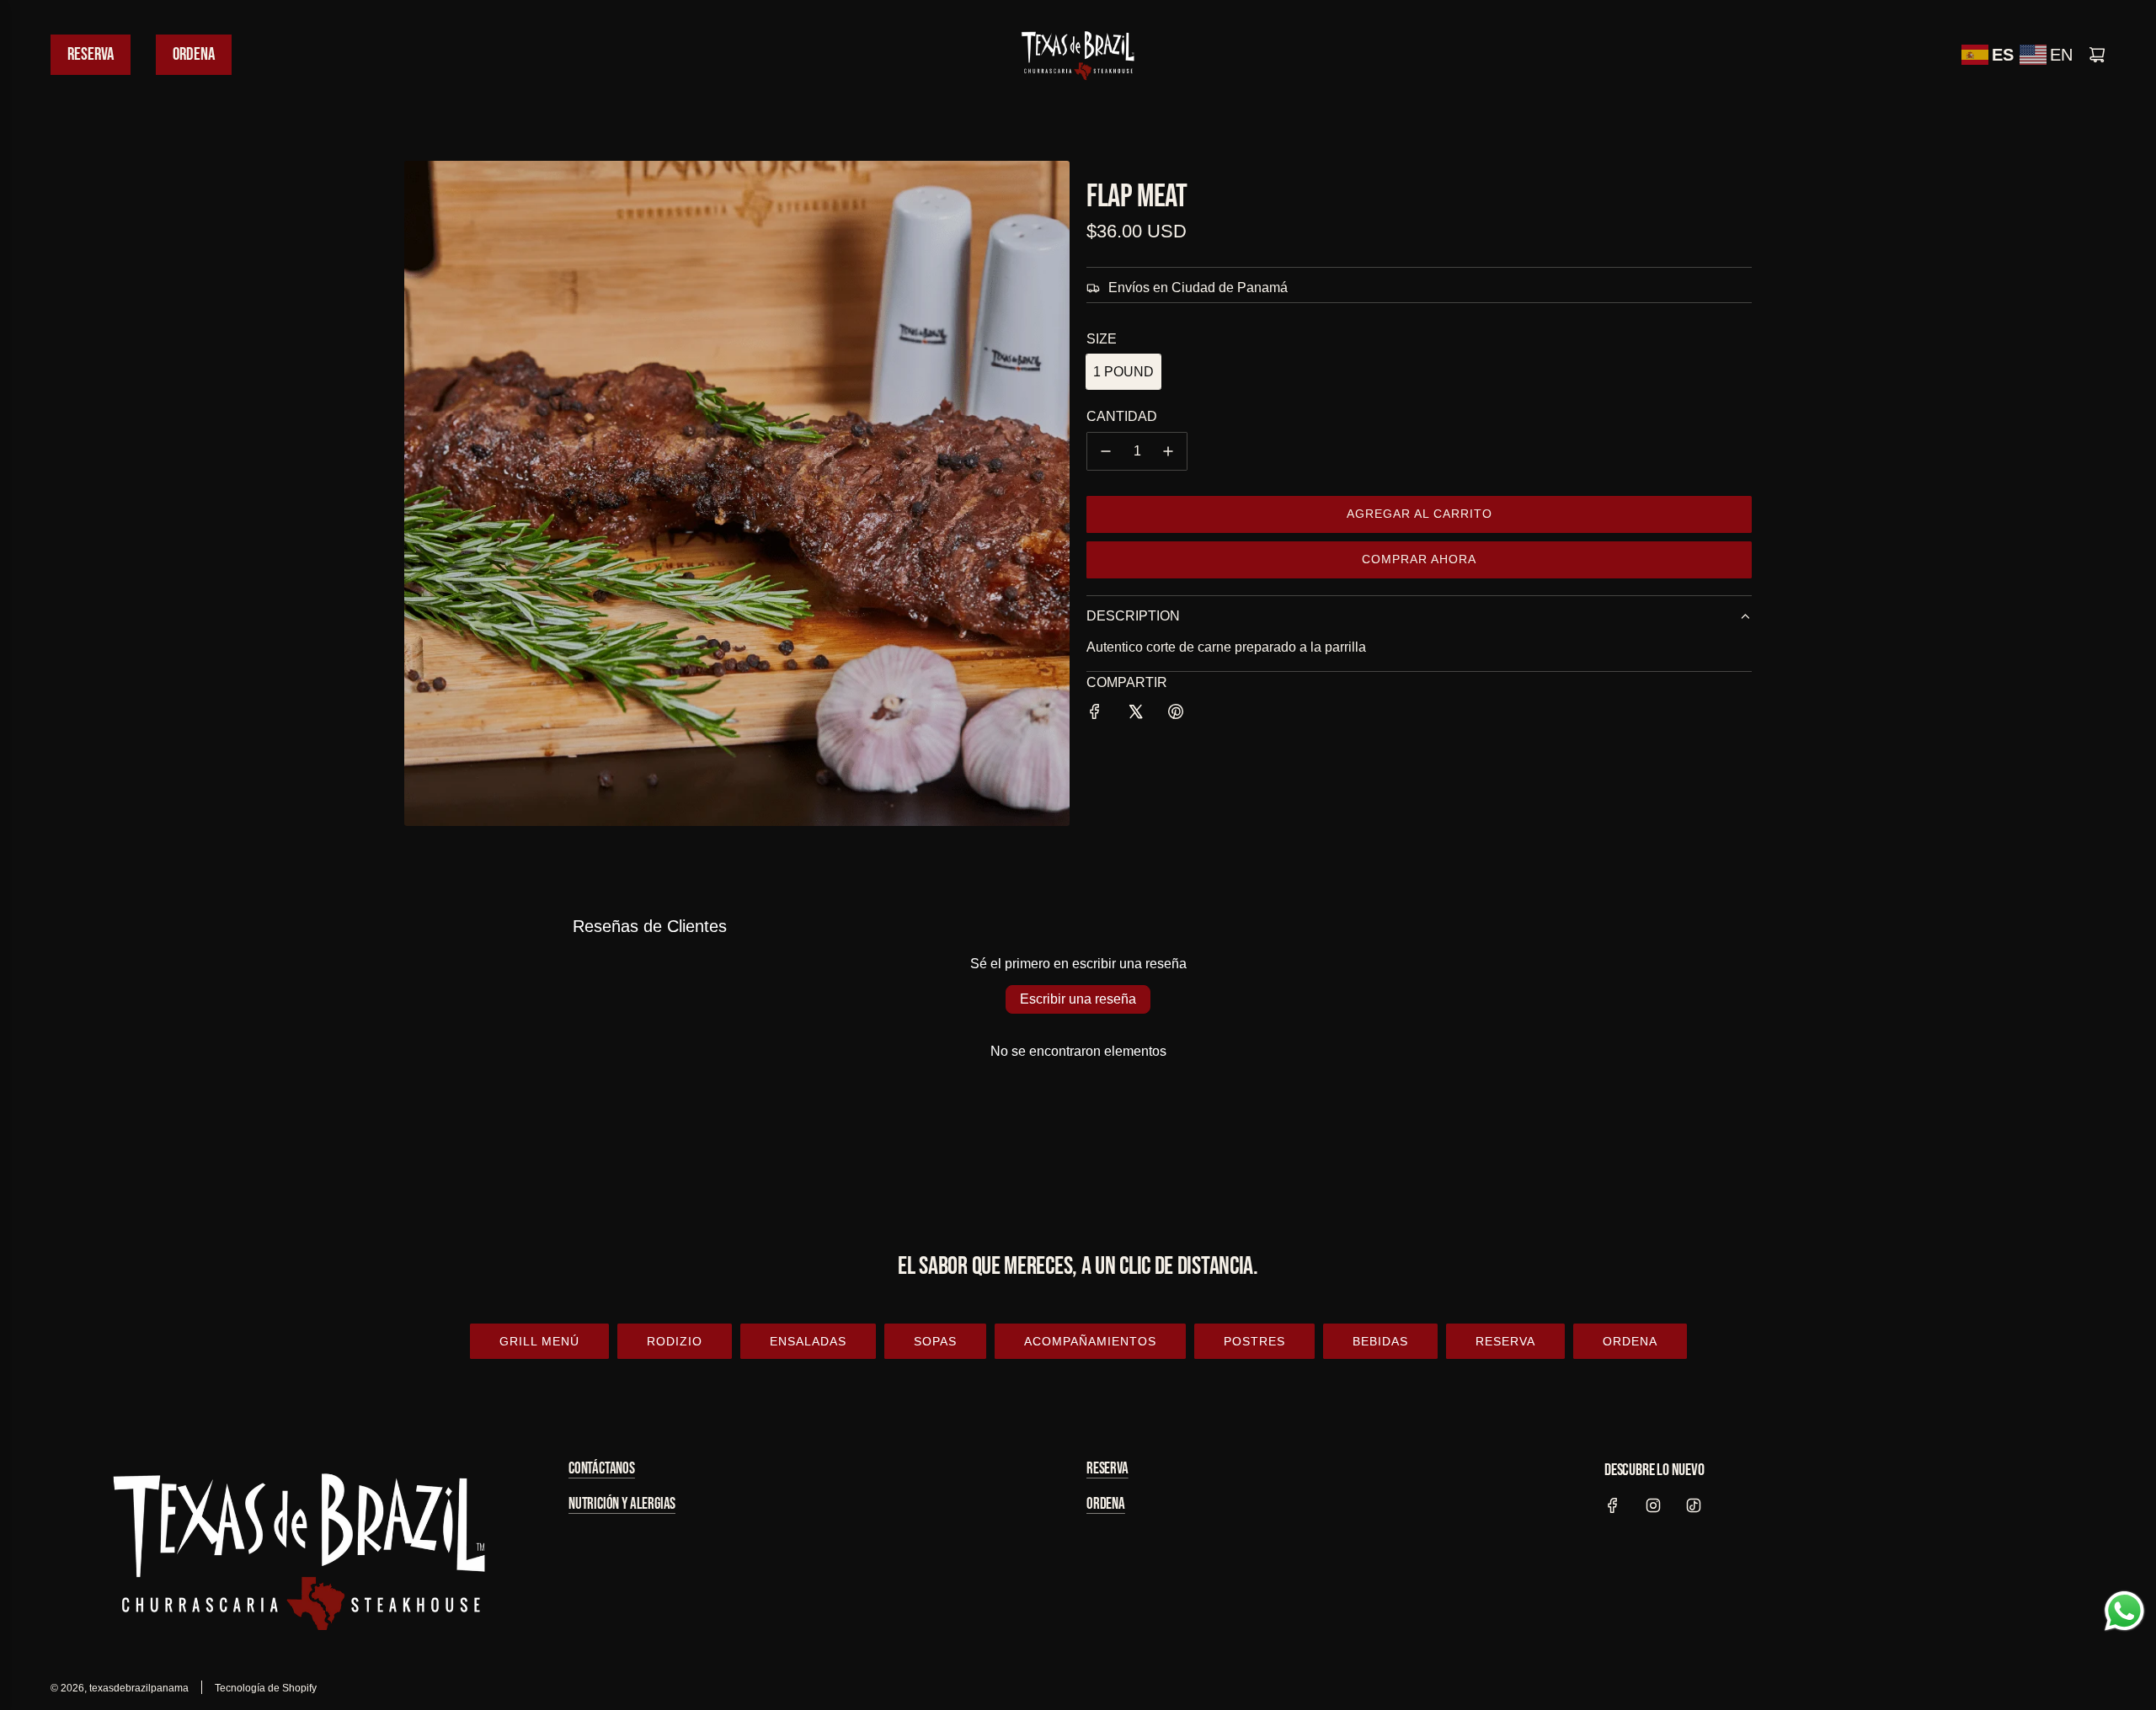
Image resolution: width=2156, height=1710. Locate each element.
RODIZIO (675, 1341)
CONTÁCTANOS (602, 1469)
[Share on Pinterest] (1176, 715)
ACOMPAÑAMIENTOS (1090, 1341)
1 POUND (1123, 372)
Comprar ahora (1419, 559)
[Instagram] (1653, 1505)
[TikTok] (1694, 1505)
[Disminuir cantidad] (1106, 451)
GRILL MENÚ (539, 1341)
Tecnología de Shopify (266, 1688)
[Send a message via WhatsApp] (2124, 1611)
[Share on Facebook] (1095, 715)
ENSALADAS (808, 1341)
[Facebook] (1613, 1505)
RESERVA (1505, 1341)
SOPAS (935, 1341)
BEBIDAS (1380, 1341)
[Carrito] (2097, 55)
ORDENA (1630, 1341)
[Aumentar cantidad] (1168, 451)
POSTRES (1254, 1341)
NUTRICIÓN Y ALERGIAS (622, 1504)
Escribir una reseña (1078, 999)
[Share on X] (1135, 715)
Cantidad (1122, 416)
